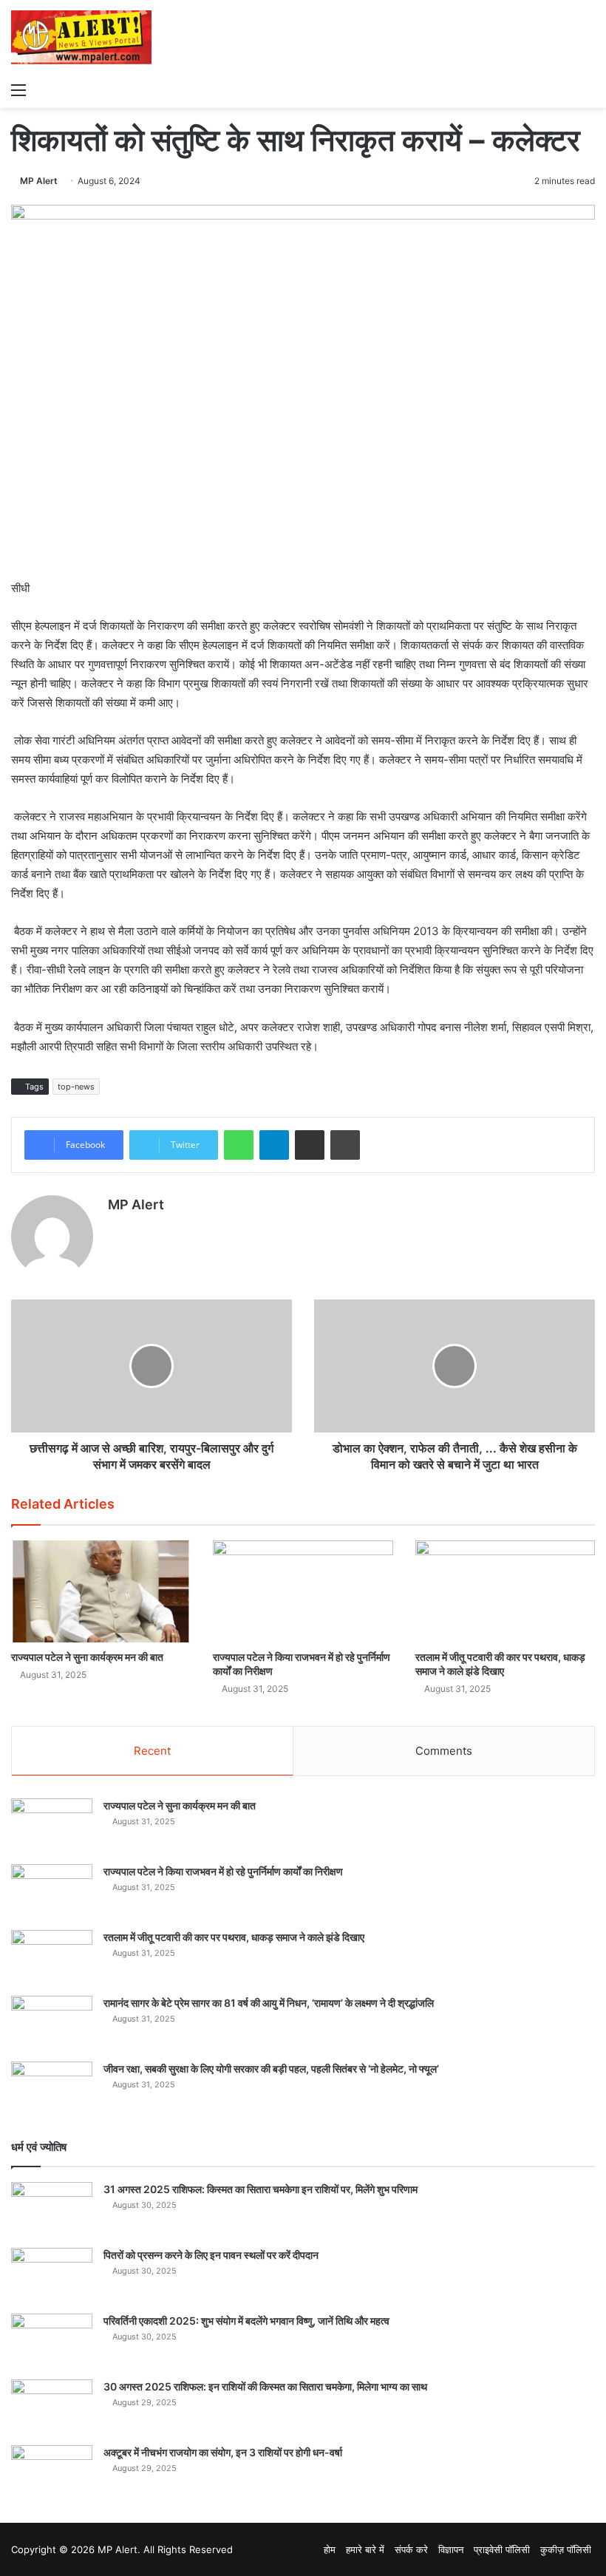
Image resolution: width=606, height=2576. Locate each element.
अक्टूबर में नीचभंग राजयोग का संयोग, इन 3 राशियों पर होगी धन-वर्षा (223, 2452)
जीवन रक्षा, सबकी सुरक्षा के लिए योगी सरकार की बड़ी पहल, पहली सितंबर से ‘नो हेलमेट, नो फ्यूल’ (271, 2069)
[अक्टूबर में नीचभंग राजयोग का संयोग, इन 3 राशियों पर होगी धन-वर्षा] (52, 2473)
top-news (76, 1087)
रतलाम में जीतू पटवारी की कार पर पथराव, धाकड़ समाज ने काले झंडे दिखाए (234, 1937)
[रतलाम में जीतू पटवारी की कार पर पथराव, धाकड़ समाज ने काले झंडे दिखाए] (505, 1591)
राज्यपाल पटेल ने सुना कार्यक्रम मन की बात (87, 1657)
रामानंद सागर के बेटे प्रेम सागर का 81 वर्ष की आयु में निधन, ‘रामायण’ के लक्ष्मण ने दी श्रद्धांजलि (269, 2003)
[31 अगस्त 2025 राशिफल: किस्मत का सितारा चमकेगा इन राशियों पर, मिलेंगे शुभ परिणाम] (52, 2210)
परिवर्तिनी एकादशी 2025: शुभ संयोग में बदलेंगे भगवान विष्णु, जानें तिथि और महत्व (246, 2321)
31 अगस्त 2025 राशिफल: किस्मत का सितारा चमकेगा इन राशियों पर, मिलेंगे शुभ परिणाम (261, 2189)
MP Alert (39, 181)
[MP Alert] (81, 37)
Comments (444, 1751)
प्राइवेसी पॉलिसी (502, 2549)
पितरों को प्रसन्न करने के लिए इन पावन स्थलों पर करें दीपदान (211, 2255)
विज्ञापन (451, 2549)
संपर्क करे (411, 2549)
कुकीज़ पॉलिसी (566, 2549)
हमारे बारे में (365, 2549)
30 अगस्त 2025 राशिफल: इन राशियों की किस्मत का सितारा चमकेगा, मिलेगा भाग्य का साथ (265, 2386)
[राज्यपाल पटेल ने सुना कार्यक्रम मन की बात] (101, 1591)
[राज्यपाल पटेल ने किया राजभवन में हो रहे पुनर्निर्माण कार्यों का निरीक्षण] (303, 1591)
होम (330, 2549)
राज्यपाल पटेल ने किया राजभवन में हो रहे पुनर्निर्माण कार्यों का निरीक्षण (223, 1871)
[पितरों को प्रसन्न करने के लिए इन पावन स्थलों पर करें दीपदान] (52, 2276)
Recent (152, 1751)
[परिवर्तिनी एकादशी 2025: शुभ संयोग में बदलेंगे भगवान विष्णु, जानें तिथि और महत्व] (52, 2341)
